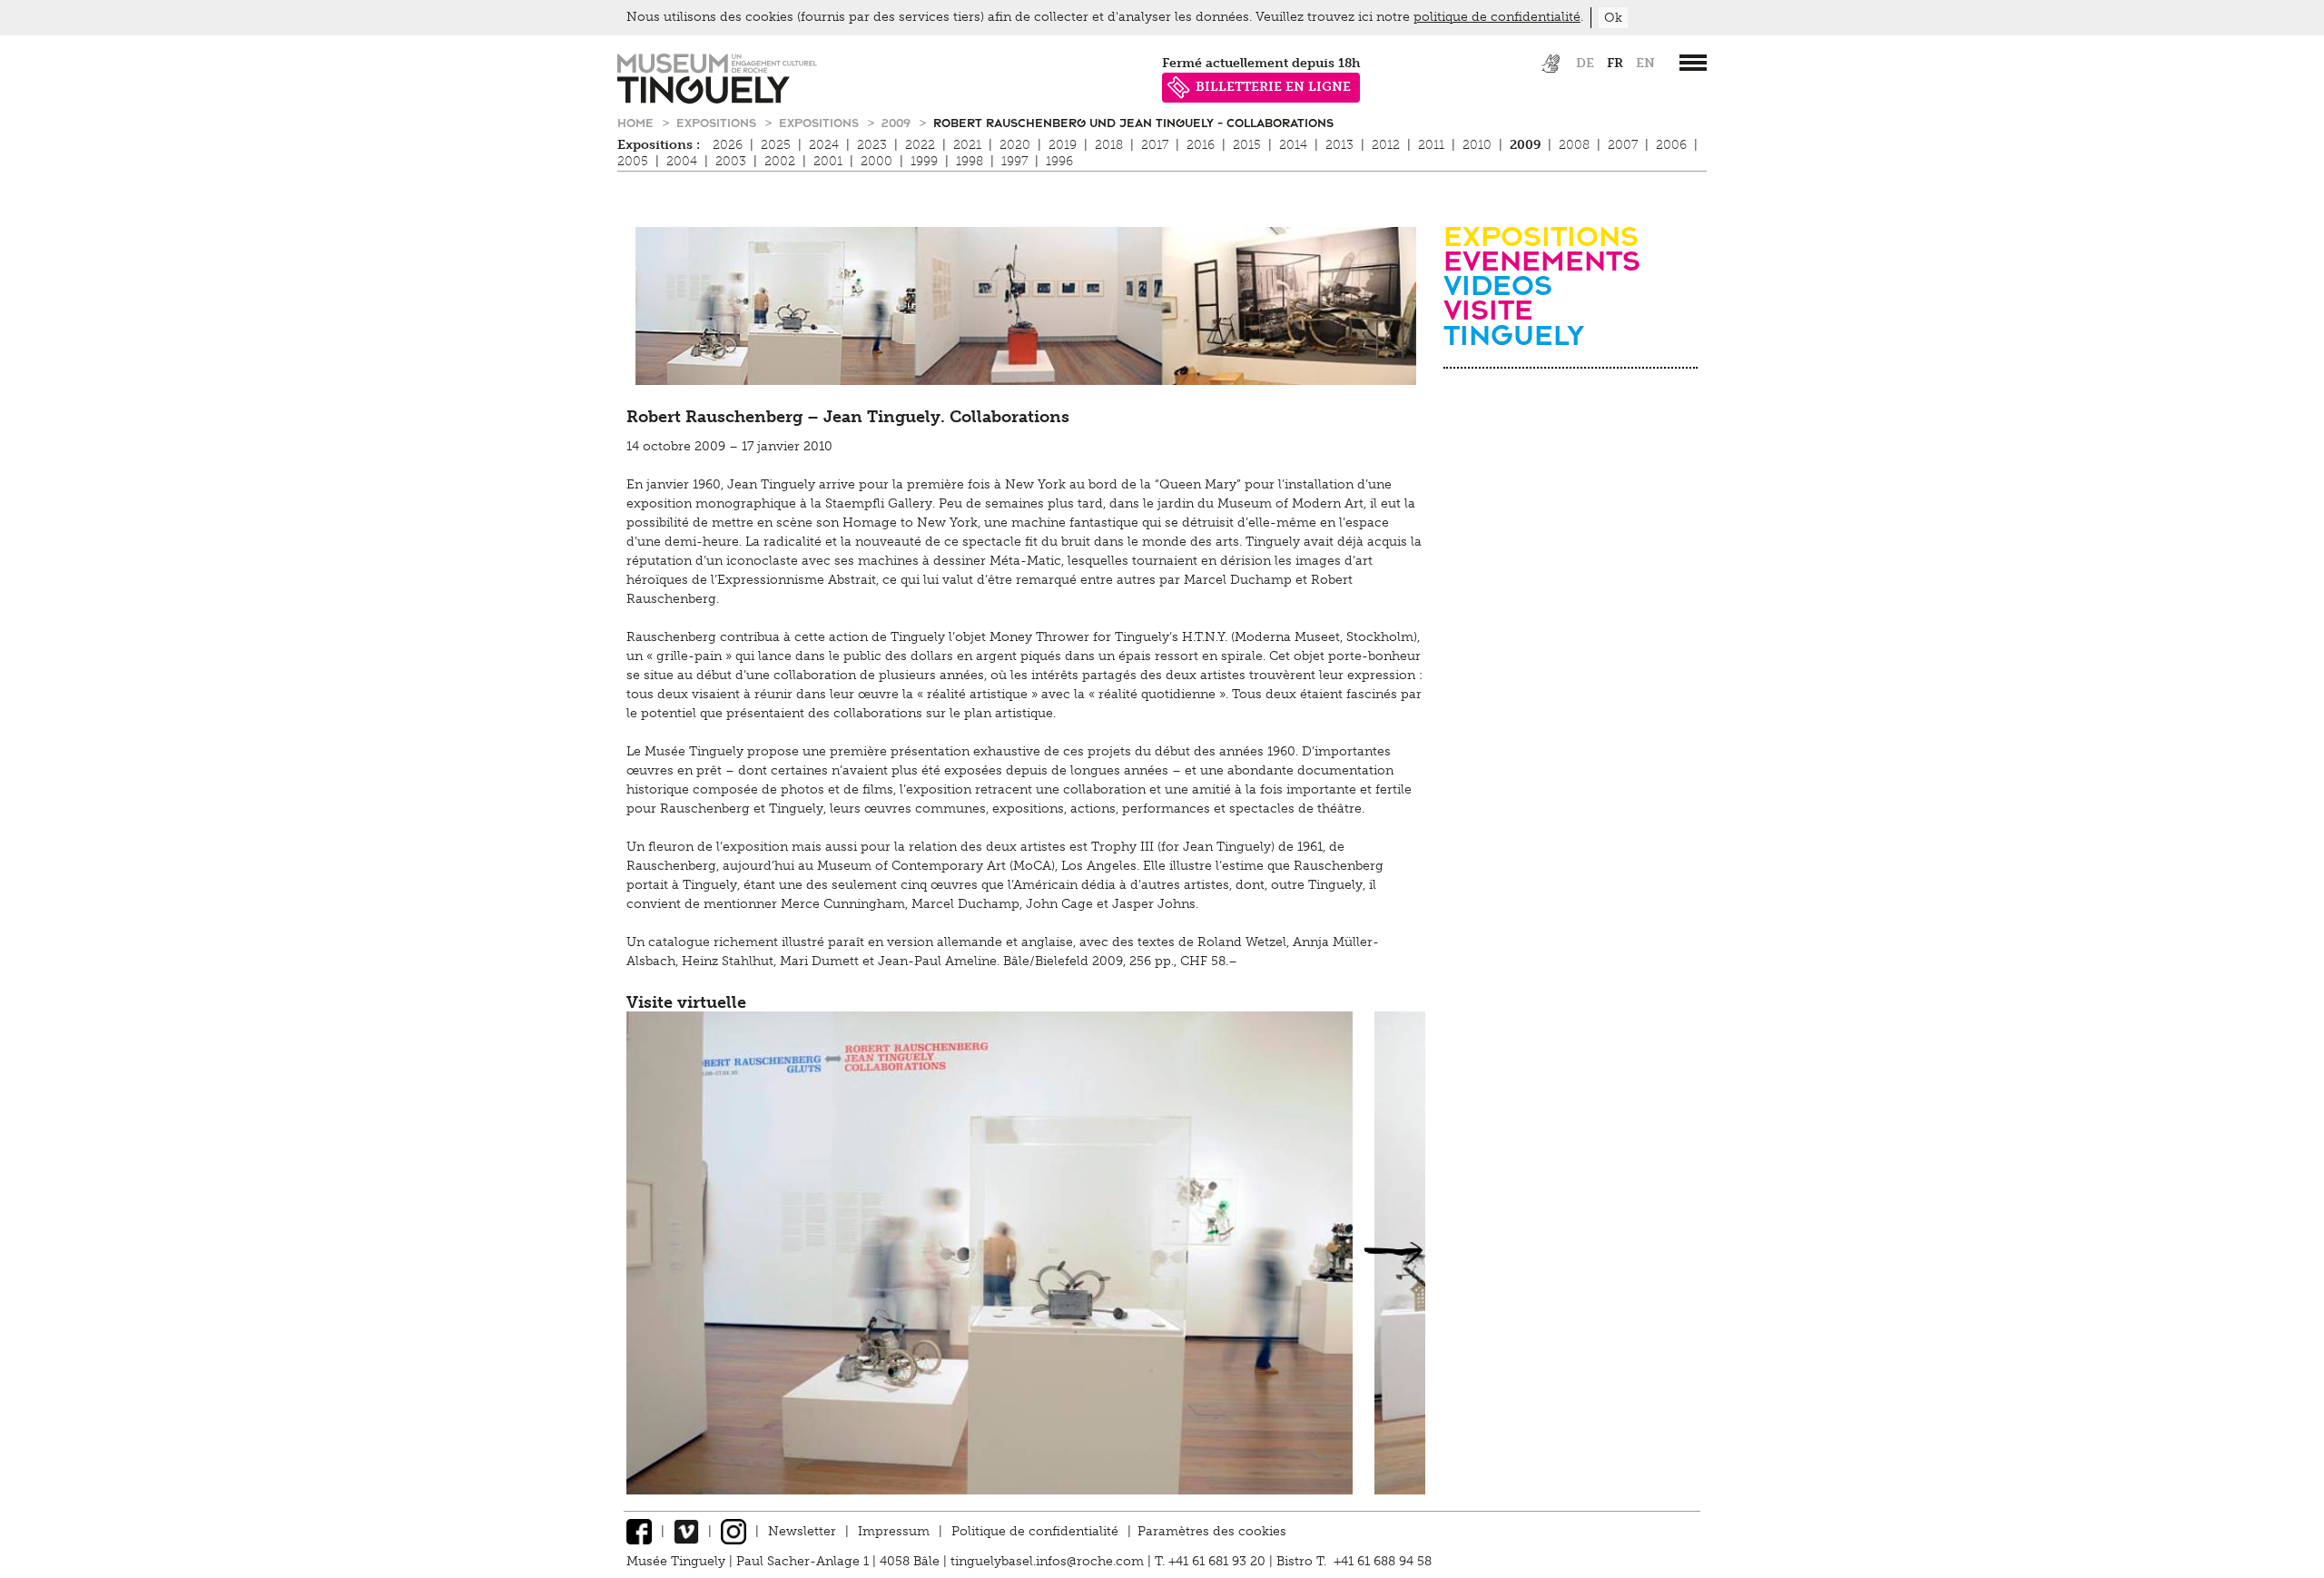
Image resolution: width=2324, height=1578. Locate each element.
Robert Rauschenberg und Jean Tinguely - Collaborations (1133, 122)
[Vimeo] (686, 1531)
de (1585, 63)
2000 (876, 161)
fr (1615, 63)
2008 (1574, 145)
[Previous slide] (658, 1253)
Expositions (718, 122)
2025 (776, 145)
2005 (633, 161)
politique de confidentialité (1497, 17)
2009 (898, 122)
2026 (728, 145)
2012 (1386, 145)
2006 (1671, 145)
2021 (967, 145)
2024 (824, 145)
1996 (1059, 161)
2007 (1623, 145)
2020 (1015, 145)
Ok (1613, 18)
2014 (1293, 145)
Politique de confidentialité (1035, 1531)
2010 (1477, 145)
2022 (920, 145)
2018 (1109, 145)
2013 (1339, 145)
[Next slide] (1393, 1253)
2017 (1155, 145)
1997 (1014, 161)
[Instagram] (734, 1531)
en (1645, 63)
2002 (780, 161)
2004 (682, 161)
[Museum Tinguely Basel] (717, 99)
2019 (1063, 145)
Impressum (894, 1531)
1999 (924, 161)
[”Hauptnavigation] (1693, 63)
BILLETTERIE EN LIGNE (1273, 87)
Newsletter (802, 1531)
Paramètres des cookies (1212, 1531)
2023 (872, 145)
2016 (1201, 145)
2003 (731, 161)
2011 (1431, 145)
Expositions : (659, 145)
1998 (970, 161)
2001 (828, 161)
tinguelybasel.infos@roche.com (1049, 1561)
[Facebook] (639, 1531)
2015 (1247, 145)
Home (637, 122)
